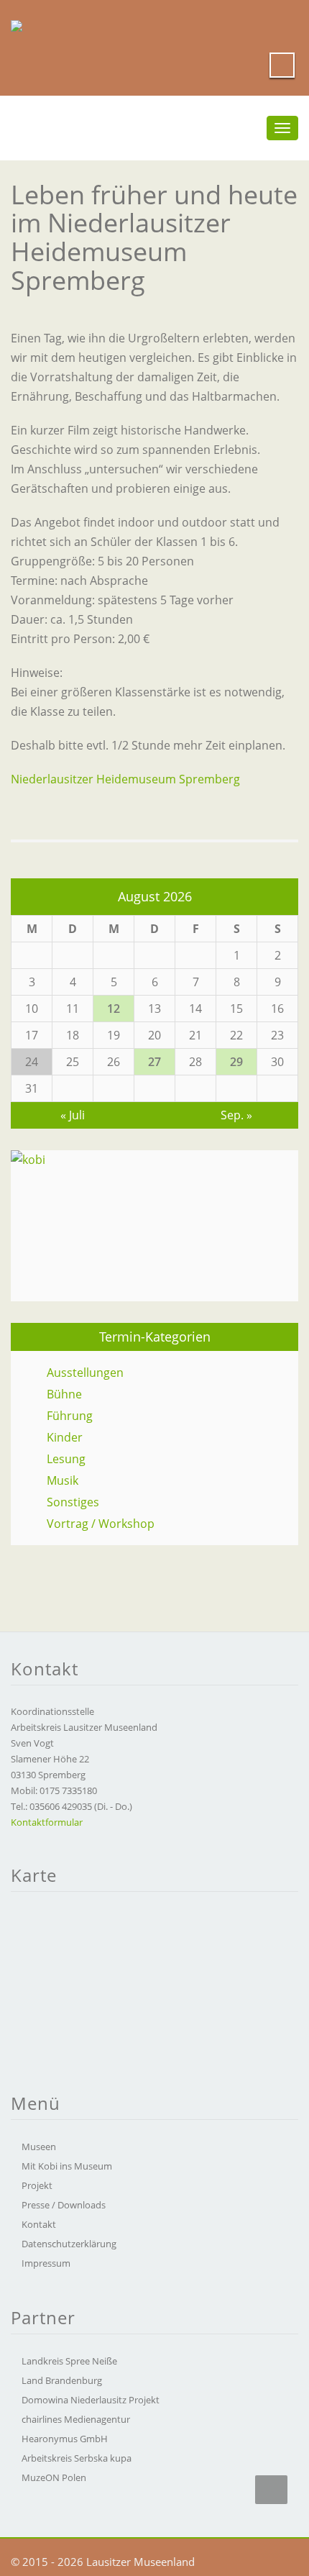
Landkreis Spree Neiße (69, 2361)
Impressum (46, 2263)
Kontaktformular (47, 1822)
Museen (39, 2147)
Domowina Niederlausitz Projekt (91, 2400)
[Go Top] (271, 2490)
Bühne (64, 1394)
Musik (63, 1480)
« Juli (73, 1115)
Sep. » (236, 1115)
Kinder (65, 1437)
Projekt (37, 2185)
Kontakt (39, 2224)
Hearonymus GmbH (65, 2439)
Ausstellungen (85, 1373)
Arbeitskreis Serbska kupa (77, 2458)
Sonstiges (73, 1502)
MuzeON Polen (54, 2477)
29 (236, 1062)
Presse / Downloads (64, 2205)
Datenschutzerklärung (69, 2244)
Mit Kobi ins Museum (67, 2166)
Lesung (66, 1459)
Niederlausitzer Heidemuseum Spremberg (125, 779)
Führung (70, 1416)
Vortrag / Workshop (101, 1524)
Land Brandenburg (62, 2380)
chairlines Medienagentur (76, 2419)
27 (154, 1062)
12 (114, 1009)
